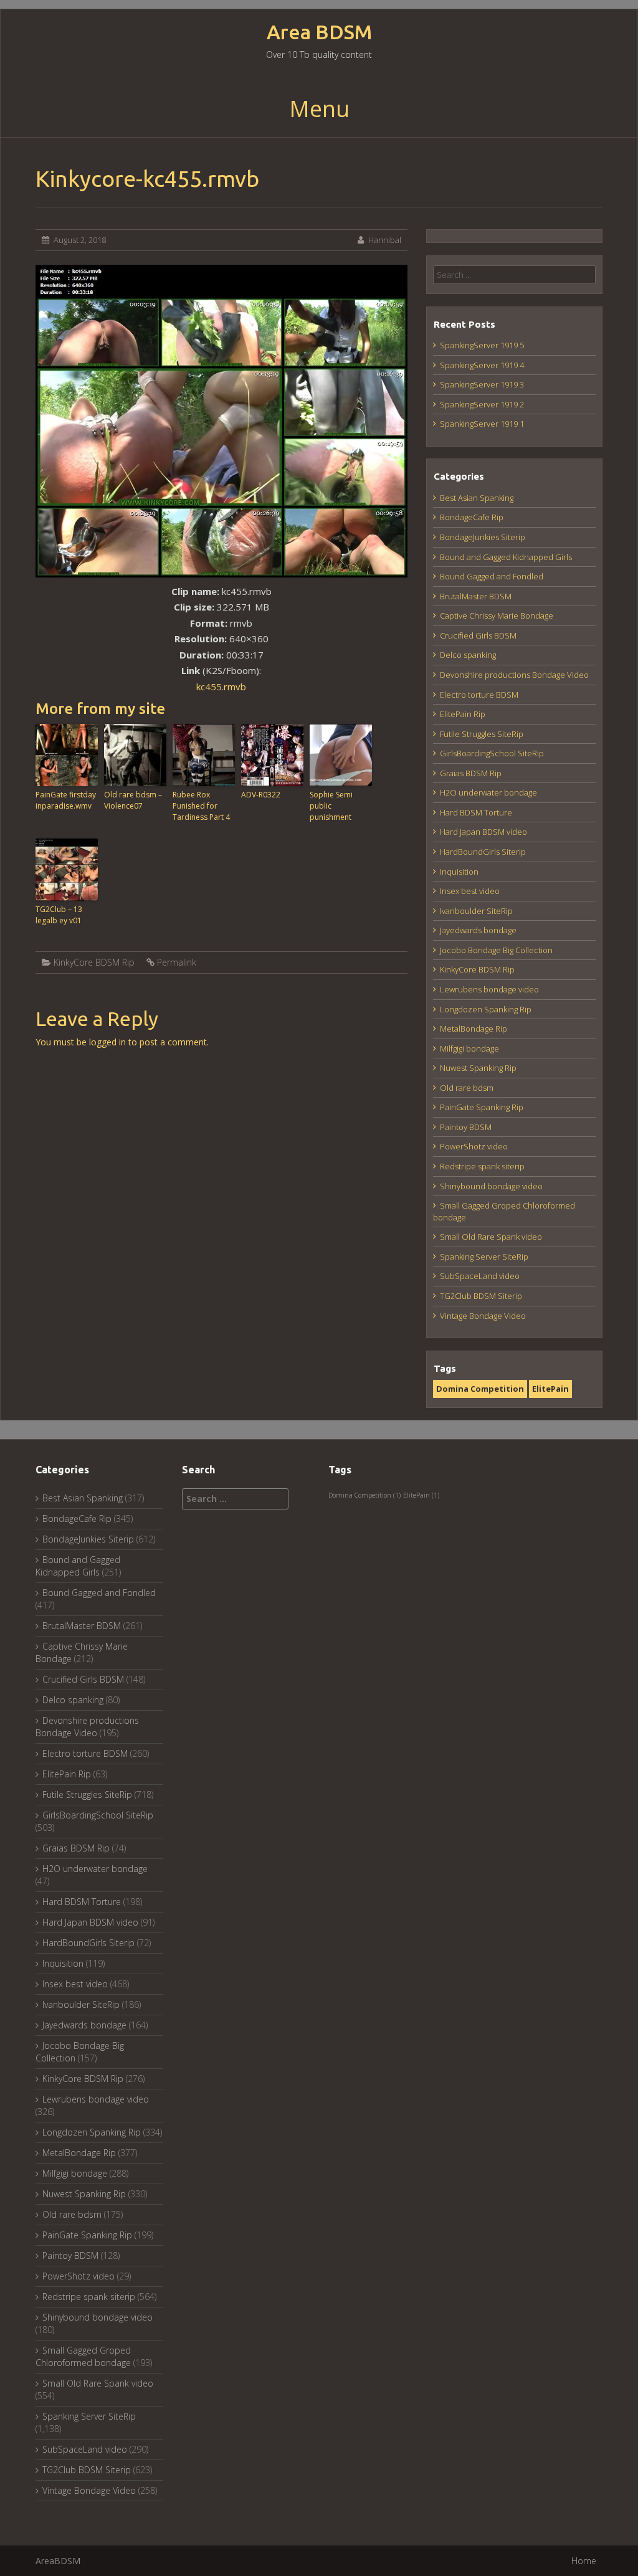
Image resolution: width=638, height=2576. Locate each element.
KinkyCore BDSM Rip (94, 962)
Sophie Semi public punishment (331, 806)
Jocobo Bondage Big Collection (496, 950)
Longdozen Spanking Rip (486, 1009)
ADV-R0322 (261, 795)
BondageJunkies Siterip (483, 537)
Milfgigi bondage (469, 1048)
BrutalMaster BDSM (476, 596)
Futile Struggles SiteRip (482, 734)
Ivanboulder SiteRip (476, 911)
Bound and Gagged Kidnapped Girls (506, 557)
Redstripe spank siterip (482, 1166)
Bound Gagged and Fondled (492, 576)
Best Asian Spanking (477, 498)
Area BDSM (319, 32)
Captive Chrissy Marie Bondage (497, 615)
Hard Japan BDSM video (483, 832)
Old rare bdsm (467, 1088)
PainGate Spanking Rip (482, 1107)
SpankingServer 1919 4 (482, 365)
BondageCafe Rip (472, 517)
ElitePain (550, 1389)
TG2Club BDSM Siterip (481, 1296)
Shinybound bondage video (491, 1186)
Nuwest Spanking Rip (478, 1068)
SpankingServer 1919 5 (482, 345)
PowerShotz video (474, 1146)
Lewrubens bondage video (489, 989)
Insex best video (470, 891)
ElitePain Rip (463, 714)
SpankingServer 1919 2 (482, 404)
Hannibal (385, 240)
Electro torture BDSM (479, 695)
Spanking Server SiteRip (484, 1257)
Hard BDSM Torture (476, 812)
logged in (107, 1042)
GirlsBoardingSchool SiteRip (492, 753)
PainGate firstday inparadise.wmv (66, 800)
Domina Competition (480, 1389)
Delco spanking (468, 655)
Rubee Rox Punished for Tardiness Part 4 (201, 806)
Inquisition (459, 872)
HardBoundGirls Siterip (483, 852)
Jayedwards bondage (478, 930)
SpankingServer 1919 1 (482, 424)
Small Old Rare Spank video (491, 1237)
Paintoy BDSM (466, 1127)
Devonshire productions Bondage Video (514, 675)
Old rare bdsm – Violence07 (133, 800)
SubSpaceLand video (480, 1276)
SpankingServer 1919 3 (482, 384)
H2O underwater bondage (488, 792)
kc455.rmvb (221, 687)
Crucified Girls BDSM (478, 635)
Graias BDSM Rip (471, 773)
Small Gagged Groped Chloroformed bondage (83, 2356)
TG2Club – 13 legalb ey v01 (59, 915)
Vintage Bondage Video (483, 1316)
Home (584, 2561)
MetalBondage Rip (474, 1029)
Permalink (177, 962)
